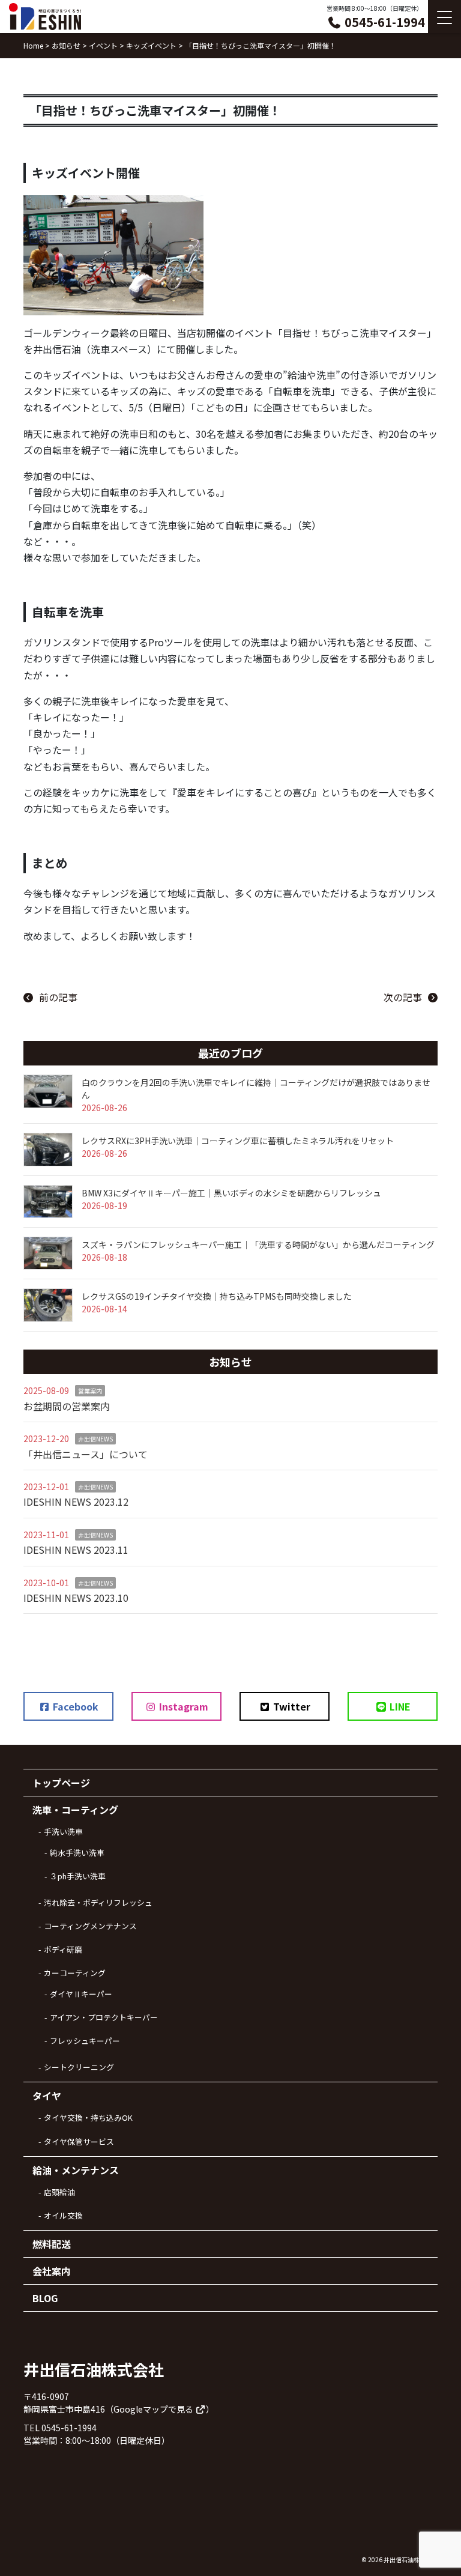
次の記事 (403, 997)
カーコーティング (75, 1973)
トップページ (61, 1783)
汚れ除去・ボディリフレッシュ (98, 1902)
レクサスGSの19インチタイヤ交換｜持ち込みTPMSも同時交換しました (217, 1296)
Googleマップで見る (154, 2409)
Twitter (291, 1706)
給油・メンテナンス (76, 2170)
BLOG (45, 2298)
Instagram (182, 1706)
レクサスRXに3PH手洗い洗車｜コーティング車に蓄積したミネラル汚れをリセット (238, 1141)
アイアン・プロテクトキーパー (104, 2017)
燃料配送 (52, 2244)
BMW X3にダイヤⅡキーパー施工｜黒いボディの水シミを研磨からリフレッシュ (231, 1193)
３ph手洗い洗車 (78, 1876)
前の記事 (58, 997)
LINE (399, 1706)
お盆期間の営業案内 (67, 1406)
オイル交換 (63, 2215)
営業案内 (90, 1391)
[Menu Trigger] (444, 17)
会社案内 (52, 2271)
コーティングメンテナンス (90, 1926)
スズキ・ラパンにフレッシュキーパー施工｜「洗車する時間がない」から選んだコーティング (258, 1244)
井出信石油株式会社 (411, 2559)
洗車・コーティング (75, 1810)
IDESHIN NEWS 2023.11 (76, 1550)
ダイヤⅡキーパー (81, 1994)
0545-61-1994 (383, 22)
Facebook (74, 1706)
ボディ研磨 (63, 1949)
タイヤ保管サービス (79, 2141)
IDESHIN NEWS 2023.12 (76, 1502)
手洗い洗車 (63, 1832)
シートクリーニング (79, 2067)
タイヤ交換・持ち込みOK (88, 2117)
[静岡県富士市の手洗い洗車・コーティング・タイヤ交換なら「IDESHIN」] (45, 17)
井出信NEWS (95, 1439)
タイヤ (47, 2096)
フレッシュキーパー (85, 2041)
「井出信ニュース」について (86, 1454)
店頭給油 (59, 2192)
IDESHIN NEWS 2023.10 (76, 1598)
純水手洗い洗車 (77, 1853)
